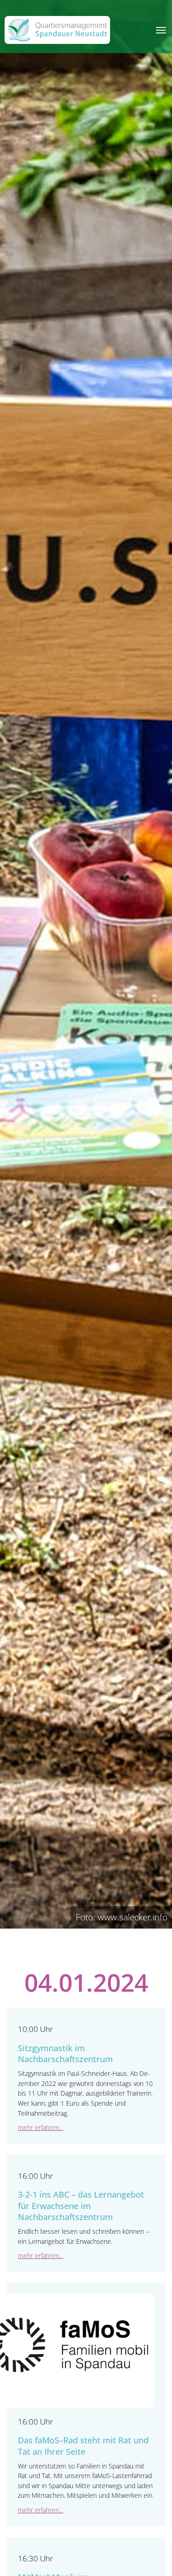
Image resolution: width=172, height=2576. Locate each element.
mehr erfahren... (41, 2127)
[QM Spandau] (57, 30)
